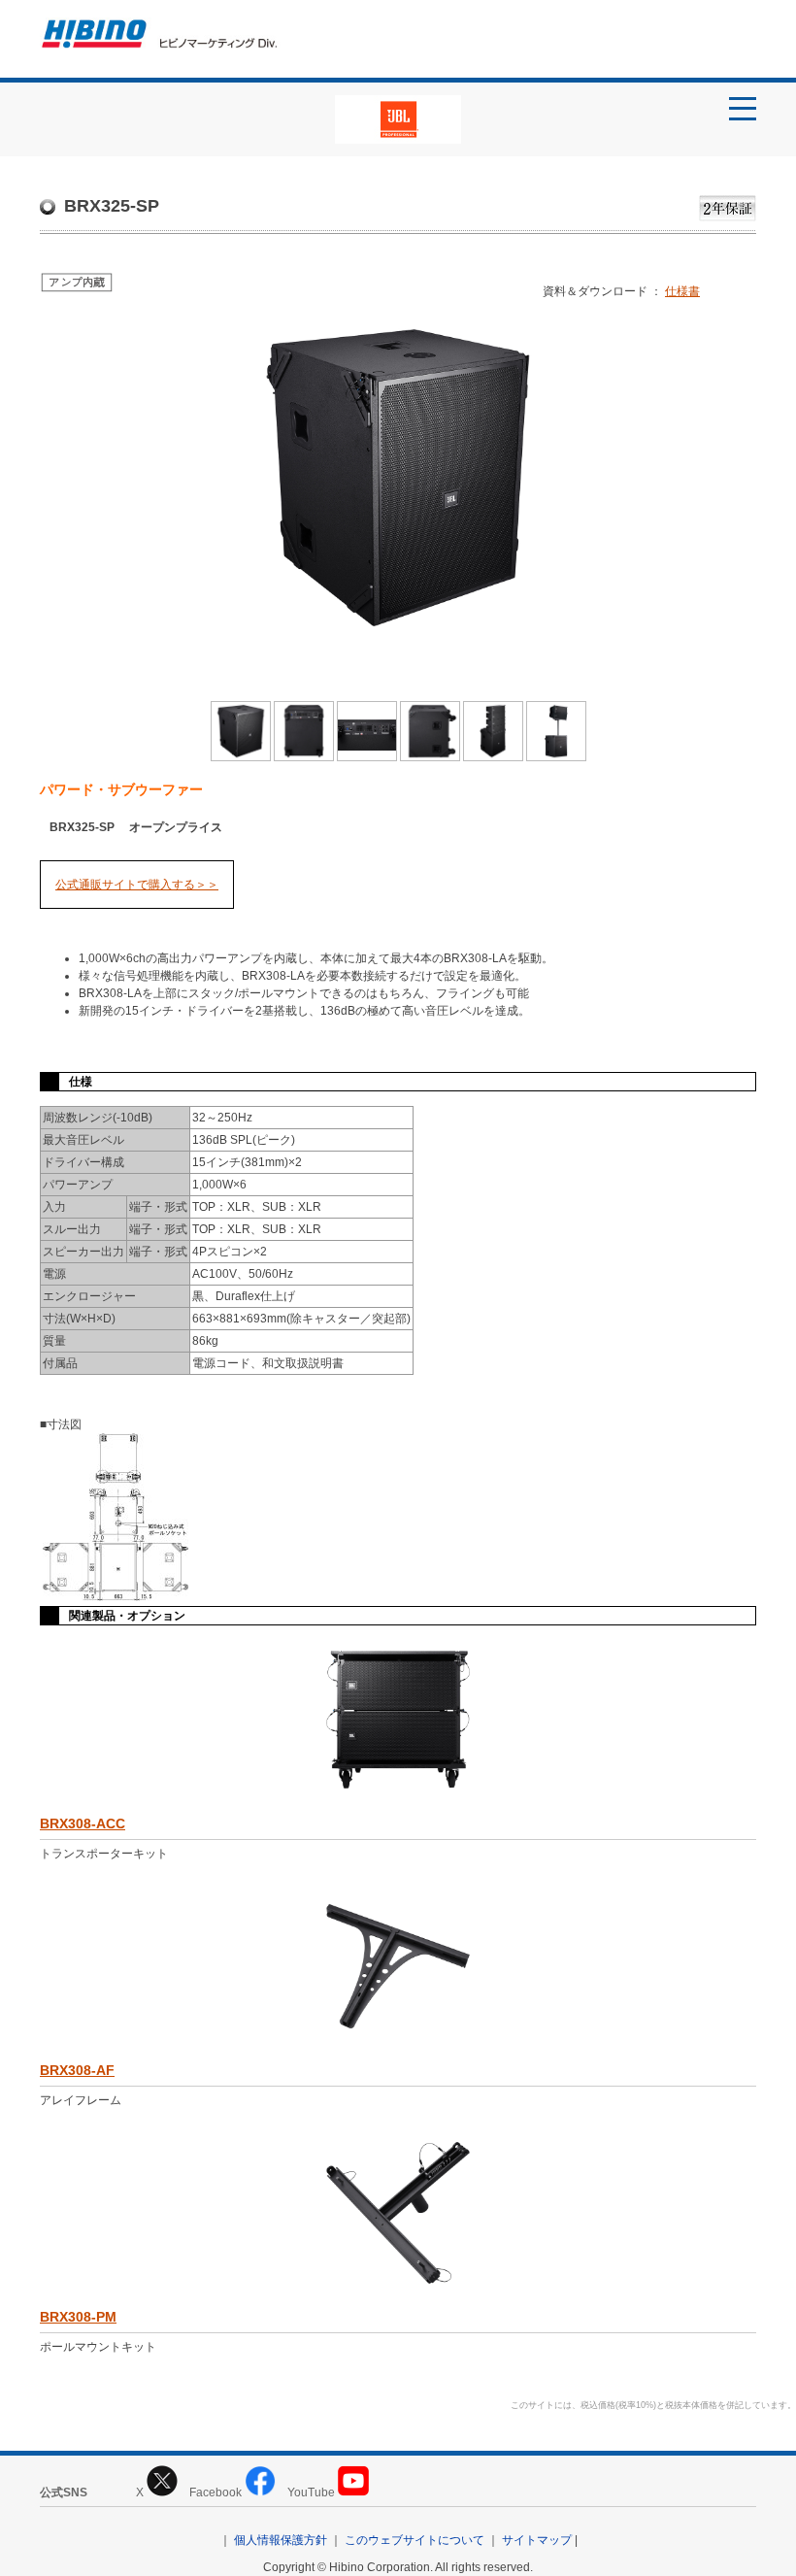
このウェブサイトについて (415, 2540)
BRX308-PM (78, 2317)
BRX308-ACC (83, 1823)
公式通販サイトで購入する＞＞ (137, 885)
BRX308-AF (77, 2070)
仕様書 (682, 291)
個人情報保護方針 (281, 2540)
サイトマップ (537, 2540)
